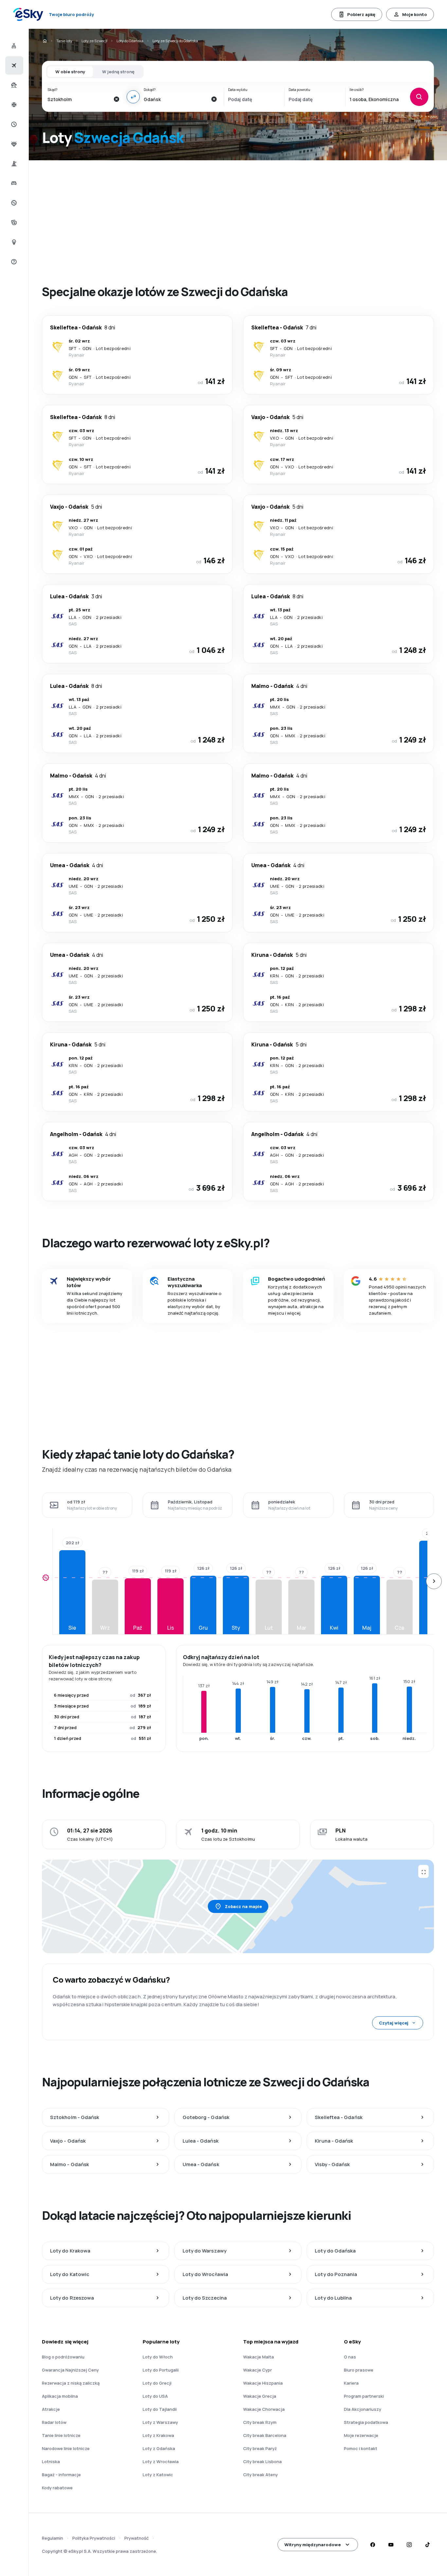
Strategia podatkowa (366, 2422)
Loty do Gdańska (130, 41)
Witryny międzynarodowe (313, 2545)
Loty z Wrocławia (161, 2462)
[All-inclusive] (13, 144)
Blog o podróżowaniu (63, 2357)
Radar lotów (54, 2422)
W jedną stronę (118, 72)
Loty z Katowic (158, 2475)
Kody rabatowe (57, 2488)
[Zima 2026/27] (13, 105)
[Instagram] (409, 2545)
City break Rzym (260, 2422)
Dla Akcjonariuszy (363, 2409)
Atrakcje (51, 2409)
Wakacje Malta (259, 2357)
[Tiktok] (427, 2545)
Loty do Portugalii (161, 2370)
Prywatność (136, 2538)
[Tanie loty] (13, 65)
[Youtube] (391, 2545)
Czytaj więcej (394, 2023)
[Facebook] (372, 2545)
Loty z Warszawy (160, 2422)
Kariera (351, 2383)
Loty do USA (155, 2396)
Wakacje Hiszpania (263, 2383)
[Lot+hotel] (13, 46)
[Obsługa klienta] (13, 262)
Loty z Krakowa (158, 2435)
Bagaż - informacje (61, 2475)
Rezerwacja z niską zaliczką (71, 2383)
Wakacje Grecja (260, 2396)
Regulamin (53, 2538)
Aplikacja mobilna (60, 2396)
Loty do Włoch (158, 2357)
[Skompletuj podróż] (13, 222)
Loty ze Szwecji (94, 41)
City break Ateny (260, 2475)
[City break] (13, 164)
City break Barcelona (265, 2435)
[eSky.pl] (45, 41)
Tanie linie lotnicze (61, 2435)
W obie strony (70, 72)
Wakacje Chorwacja (264, 2409)
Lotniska (51, 2462)
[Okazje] (13, 203)
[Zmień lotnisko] (133, 97)
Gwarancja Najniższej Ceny (70, 2370)
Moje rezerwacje (361, 2435)
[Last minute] (13, 124)
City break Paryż (260, 2448)
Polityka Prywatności (94, 2538)
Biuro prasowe (359, 2370)
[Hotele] (13, 183)
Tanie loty (64, 41)
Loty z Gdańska (159, 2448)
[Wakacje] (13, 85)
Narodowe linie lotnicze (66, 2448)
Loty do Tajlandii (160, 2409)
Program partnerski (364, 2396)
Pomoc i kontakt (361, 2448)
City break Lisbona (262, 2462)
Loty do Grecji (157, 2383)
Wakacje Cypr (258, 2370)
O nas (350, 2357)
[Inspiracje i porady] (13, 242)
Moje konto (415, 14)
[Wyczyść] (116, 99)
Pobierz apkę (361, 14)
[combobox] (79, 99)
